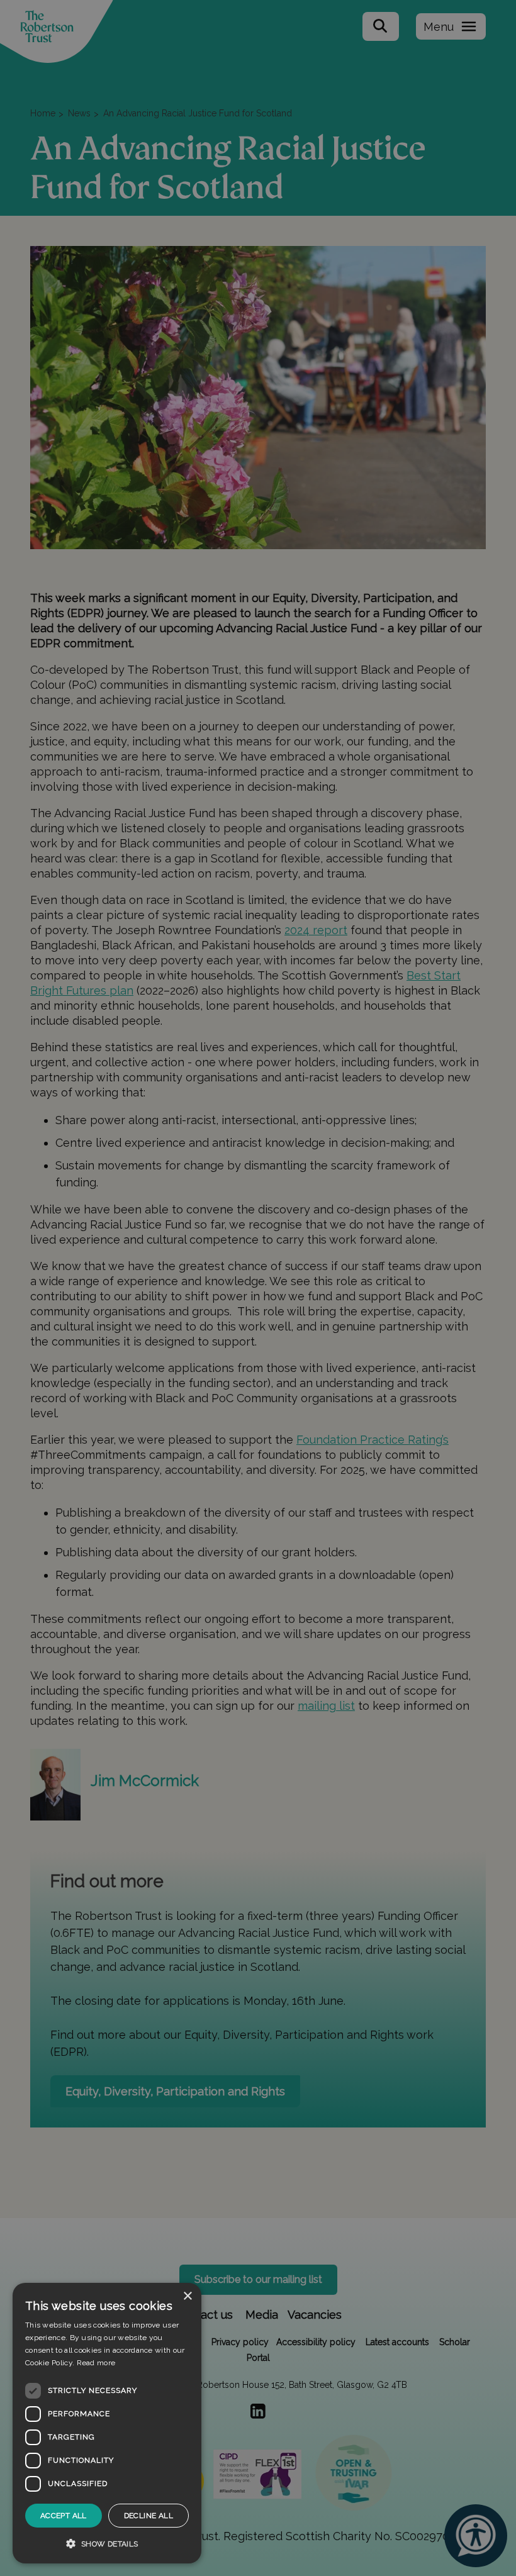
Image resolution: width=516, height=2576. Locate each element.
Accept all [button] (64, 2516)
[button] (107, 2543)
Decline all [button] (149, 2516)
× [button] (187, 2296)
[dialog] (107, 2423)
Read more (96, 2363)
